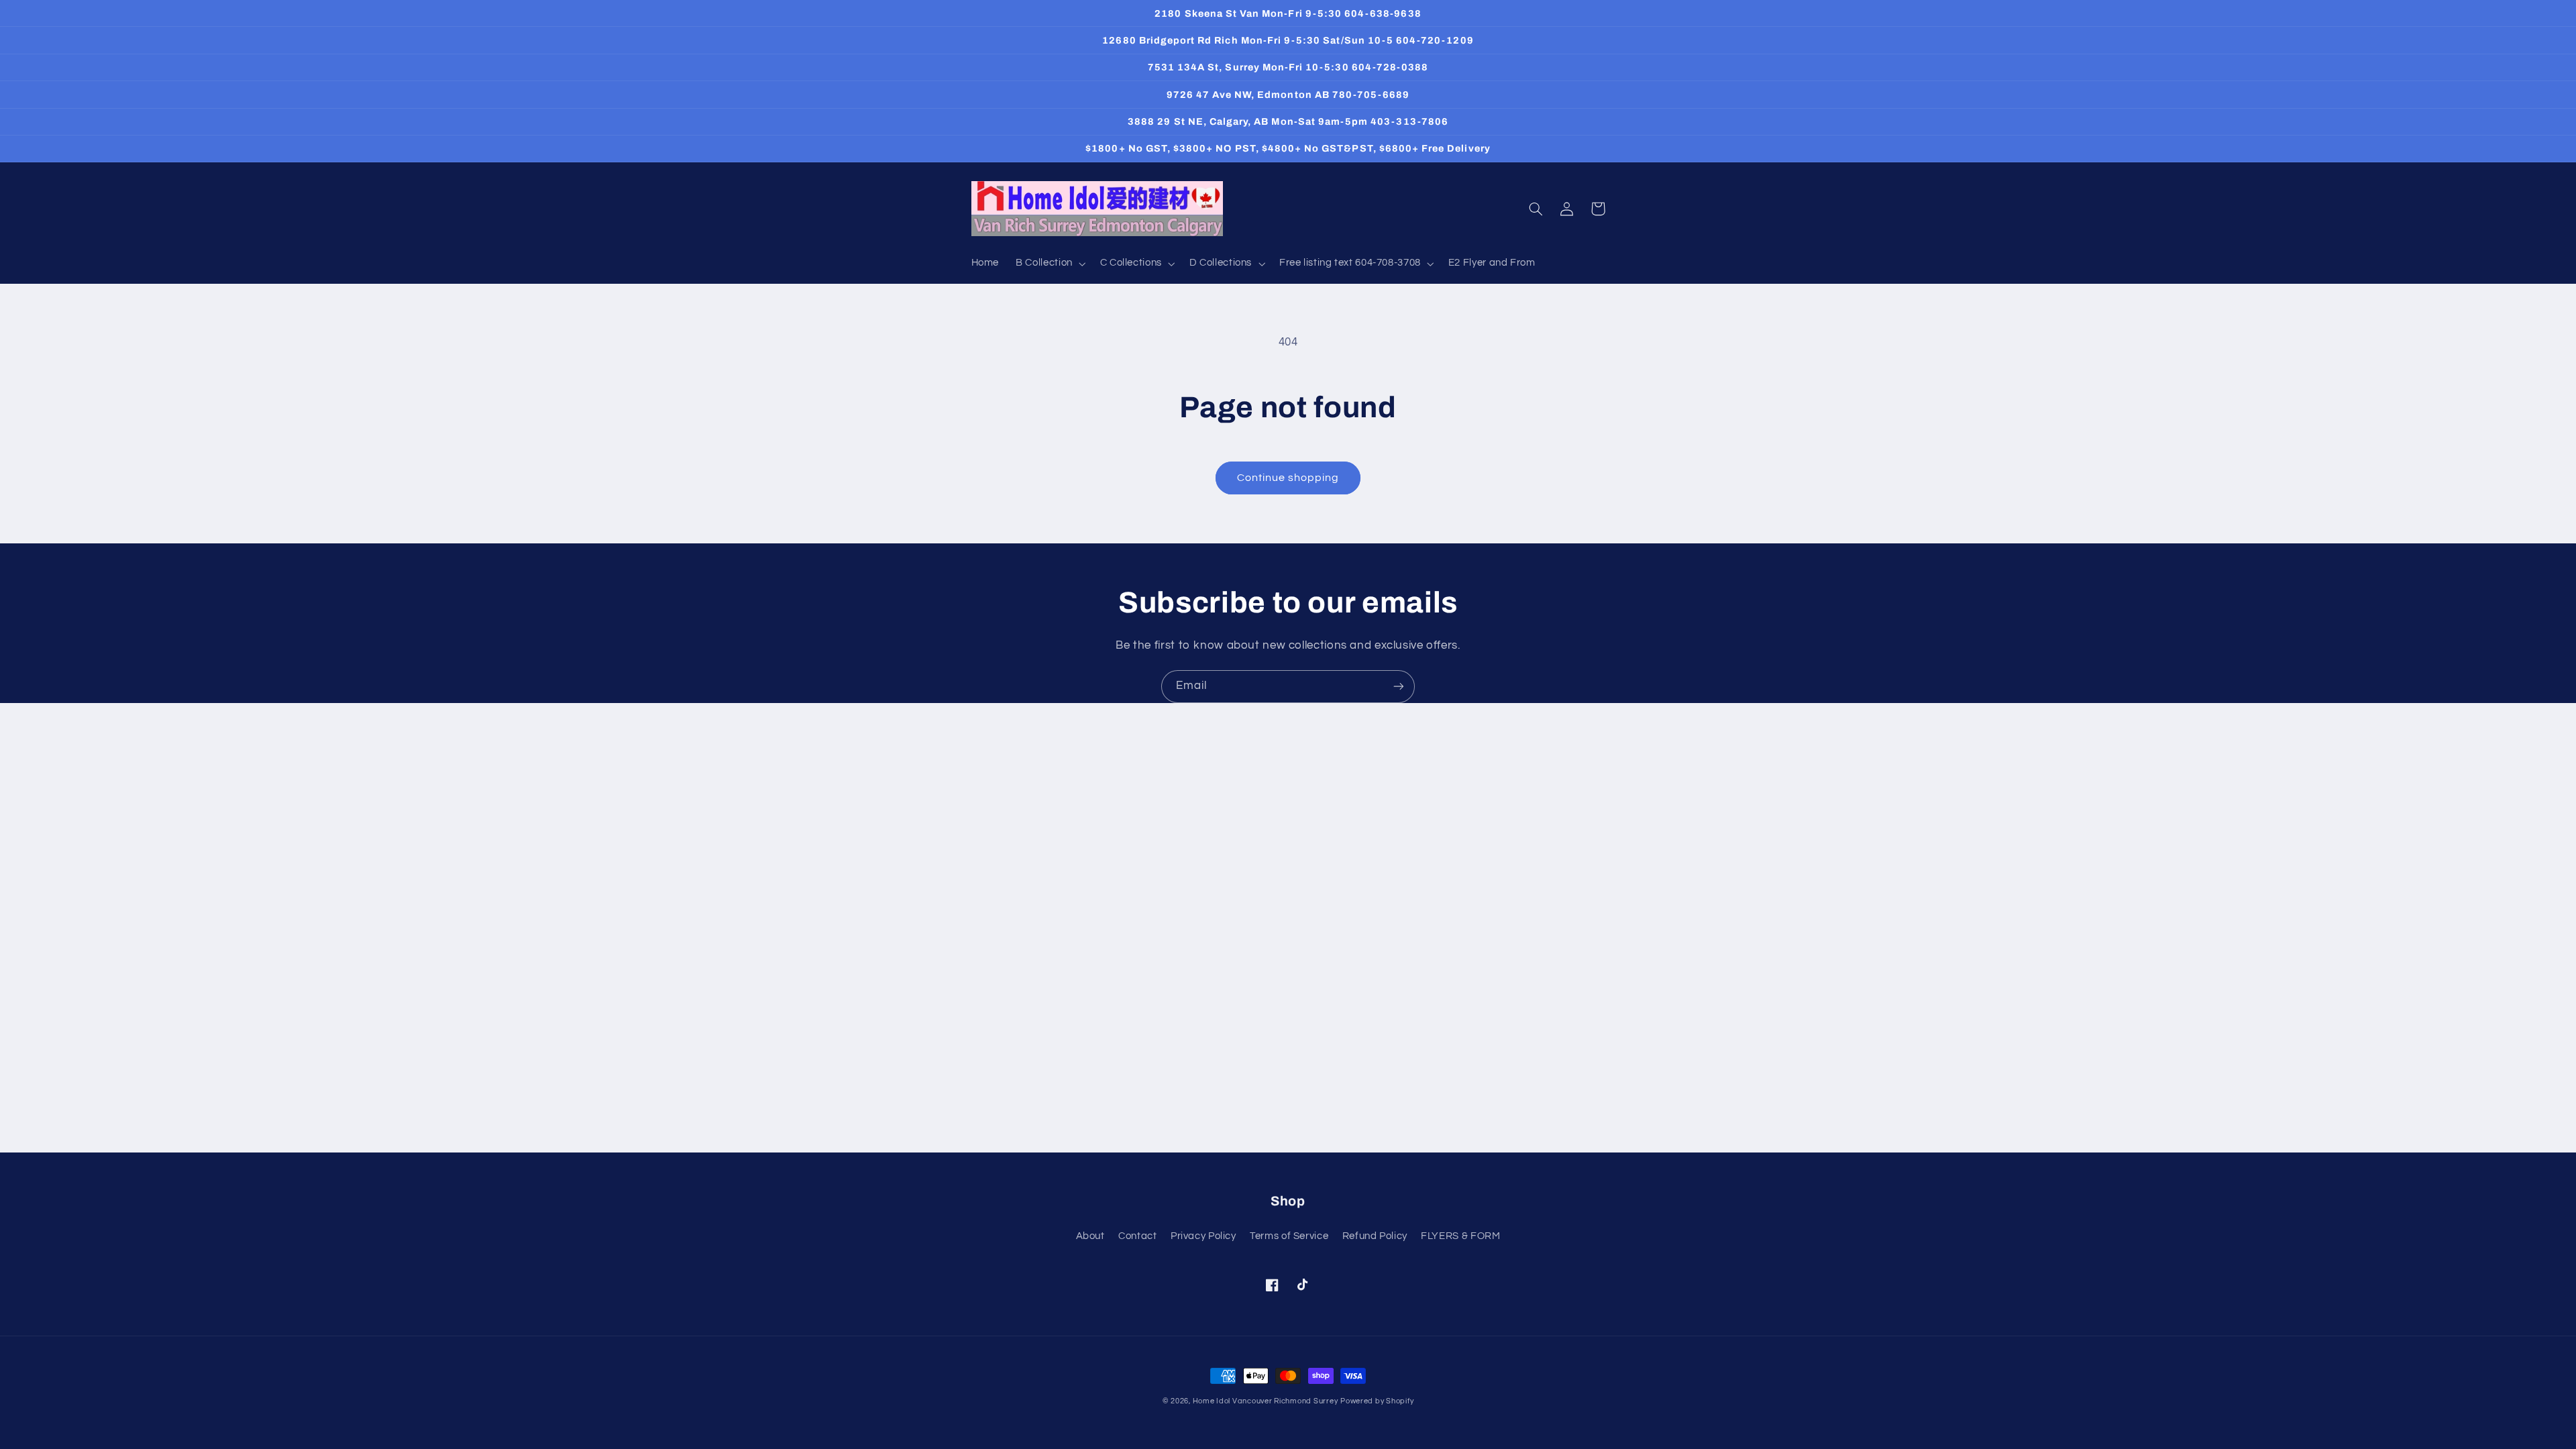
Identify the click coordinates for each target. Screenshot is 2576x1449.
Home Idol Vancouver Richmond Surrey (1266, 1401)
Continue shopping (1288, 478)
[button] (1050, 264)
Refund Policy (1375, 1236)
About (1090, 1236)
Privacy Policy (1203, 1236)
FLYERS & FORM (1460, 1236)
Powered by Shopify (1377, 1401)
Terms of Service (1289, 1236)
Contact (1137, 1236)
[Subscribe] (1399, 687)
